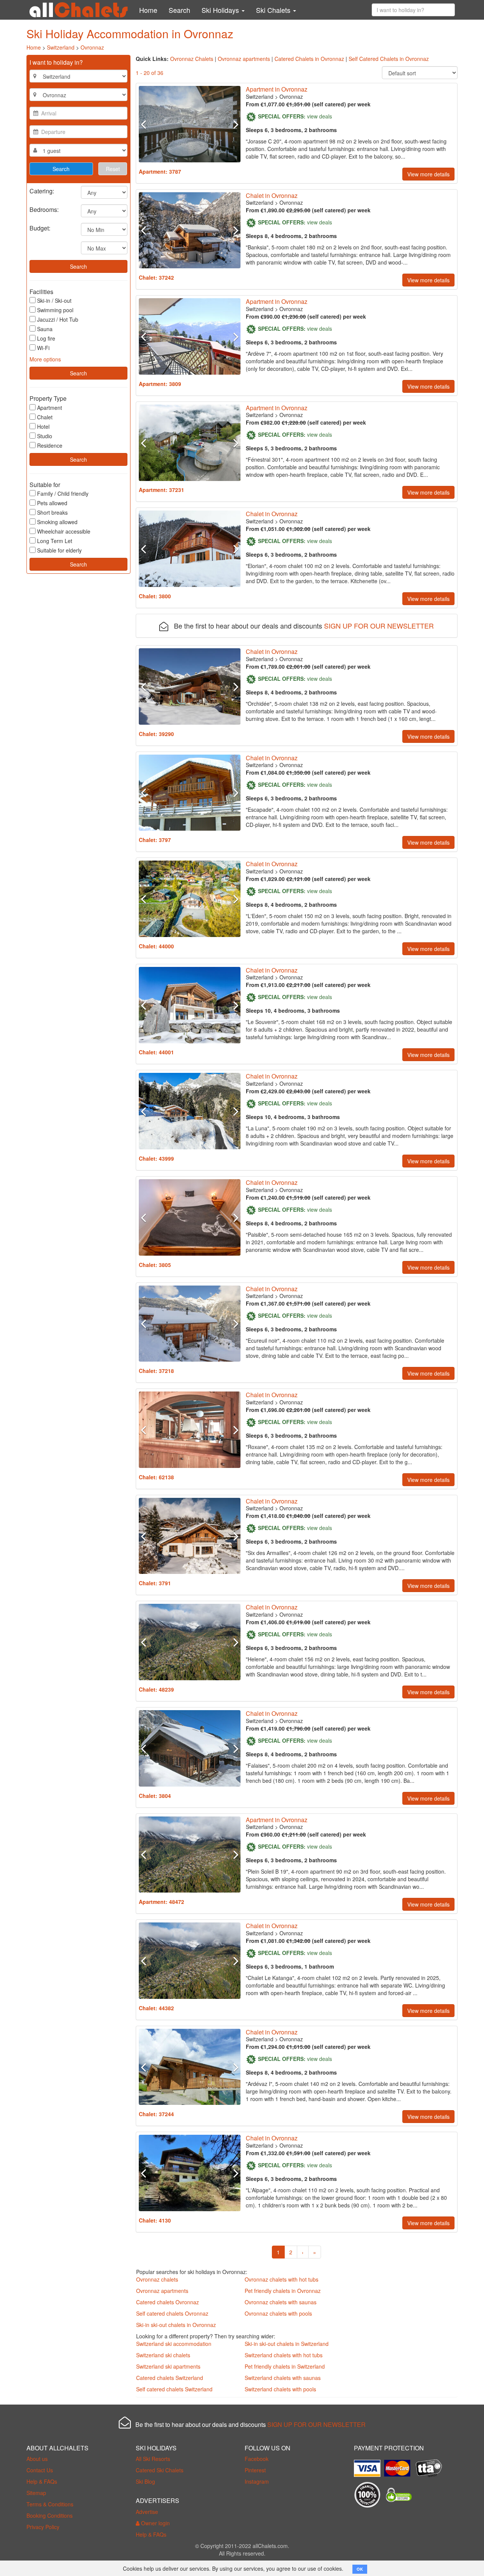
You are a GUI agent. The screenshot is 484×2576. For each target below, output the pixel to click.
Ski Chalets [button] (274, 10)
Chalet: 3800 (155, 596)
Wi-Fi (43, 348)
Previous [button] (146, 124)
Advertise (147, 2512)
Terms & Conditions (50, 2504)
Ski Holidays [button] (221, 10)
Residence (50, 445)
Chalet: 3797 (155, 840)
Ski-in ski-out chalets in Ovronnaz (176, 2325)
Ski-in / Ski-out (54, 300)
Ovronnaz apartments (244, 59)
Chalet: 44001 (156, 1052)
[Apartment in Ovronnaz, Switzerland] (190, 124)
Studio (45, 436)
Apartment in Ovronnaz (277, 89)
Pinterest (255, 2470)
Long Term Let (55, 541)
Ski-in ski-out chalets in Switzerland (287, 2344)
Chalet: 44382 (156, 2008)
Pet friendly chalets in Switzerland (285, 2366)
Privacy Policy (43, 2527)
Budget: (40, 228)
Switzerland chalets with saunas (283, 2378)
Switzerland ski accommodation (174, 2344)
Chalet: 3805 (155, 1265)
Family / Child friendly (63, 493)
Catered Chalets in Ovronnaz (309, 59)
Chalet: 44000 (156, 946)
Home (148, 10)
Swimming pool (55, 310)
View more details (428, 174)
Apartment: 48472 (161, 1902)
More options (45, 359)
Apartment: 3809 (160, 384)
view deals (320, 116)
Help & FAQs (42, 2481)
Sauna (45, 329)
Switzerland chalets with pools (280, 2389)
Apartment (50, 408)
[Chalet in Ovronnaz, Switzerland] (190, 230)
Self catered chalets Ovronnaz (172, 2313)
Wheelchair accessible (64, 531)
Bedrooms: (44, 209)
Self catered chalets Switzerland (174, 2389)
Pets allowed (52, 503)
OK (360, 2569)
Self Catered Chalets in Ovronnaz (389, 59)
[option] (190, 124)
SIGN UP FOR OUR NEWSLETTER (379, 626)
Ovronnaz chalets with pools (278, 2313)
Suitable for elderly (59, 550)
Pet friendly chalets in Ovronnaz (283, 2291)
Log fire (46, 338)
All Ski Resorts (153, 2459)
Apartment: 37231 (161, 490)
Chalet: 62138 (156, 1477)
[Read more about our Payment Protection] (369, 2465)
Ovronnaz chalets (157, 2279)
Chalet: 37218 (156, 1371)
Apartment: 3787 (160, 171)
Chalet (45, 417)
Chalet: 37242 (156, 277)
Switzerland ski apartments (168, 2366)
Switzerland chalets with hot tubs (284, 2355)
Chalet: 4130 (155, 2220)
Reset (113, 169)
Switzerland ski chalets (163, 2355)
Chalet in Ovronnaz (272, 195)
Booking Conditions (50, 2515)
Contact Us (40, 2470)
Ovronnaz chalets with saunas (281, 2302)
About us (37, 2459)
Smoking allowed (57, 522)
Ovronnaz (92, 47)
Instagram (257, 2481)
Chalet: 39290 (156, 734)
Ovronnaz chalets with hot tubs (282, 2279)
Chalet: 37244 (156, 2114)
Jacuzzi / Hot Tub (58, 319)
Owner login (155, 2523)
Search (179, 10)
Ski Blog (145, 2481)
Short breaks (52, 512)
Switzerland (61, 47)
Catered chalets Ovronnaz (168, 2302)
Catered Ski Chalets (160, 2470)
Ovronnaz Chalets (192, 59)
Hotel (43, 426)
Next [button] (233, 124)
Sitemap (36, 2493)
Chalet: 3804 (155, 1796)
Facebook (257, 2459)
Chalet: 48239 (156, 1689)
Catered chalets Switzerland (170, 2378)
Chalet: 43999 (156, 1158)
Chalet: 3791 (155, 1583)
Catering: (42, 191)
